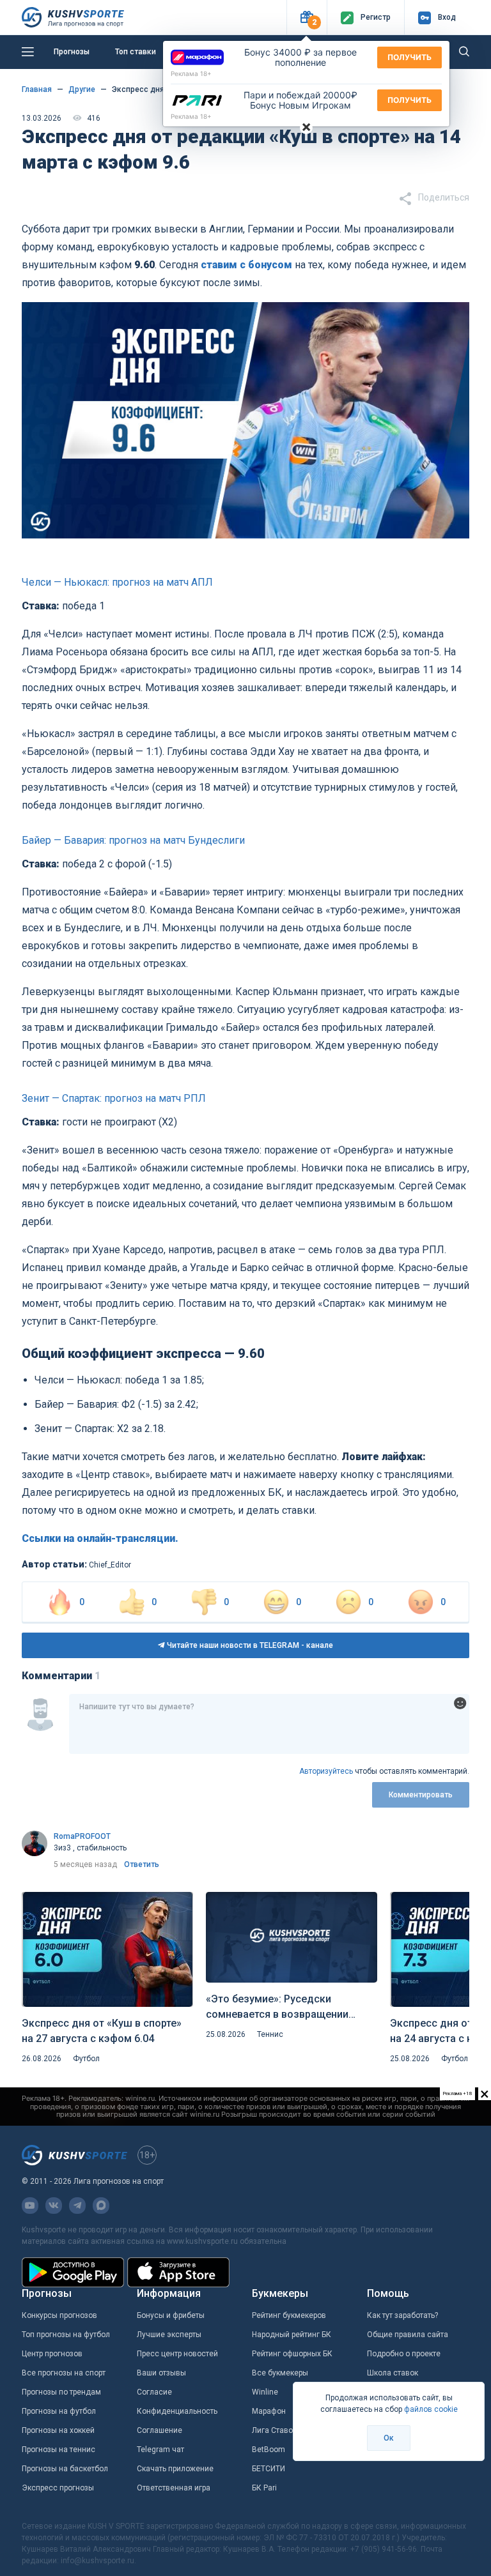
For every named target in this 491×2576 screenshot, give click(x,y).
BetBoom (269, 2450)
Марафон (269, 2411)
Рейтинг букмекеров (289, 2315)
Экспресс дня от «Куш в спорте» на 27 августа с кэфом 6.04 (102, 2031)
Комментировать (421, 1795)
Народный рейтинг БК (292, 2335)
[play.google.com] (73, 2272)
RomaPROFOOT (82, 1836)
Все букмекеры (280, 2373)
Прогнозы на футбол (59, 2411)
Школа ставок (393, 2373)
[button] (307, 18)
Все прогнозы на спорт (64, 2373)
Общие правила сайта (408, 2335)
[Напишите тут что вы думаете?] (269, 1724)
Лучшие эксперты (169, 2335)
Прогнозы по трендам (61, 2392)
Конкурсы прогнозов (59, 2315)
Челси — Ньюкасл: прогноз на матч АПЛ (117, 582)
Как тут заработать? (402, 2315)
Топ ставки (136, 52)
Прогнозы (72, 52)
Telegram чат (160, 2450)
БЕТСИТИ (269, 2469)
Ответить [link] (142, 1864)
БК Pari (264, 2488)
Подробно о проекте (404, 2354)
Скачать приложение (175, 2469)
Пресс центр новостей (177, 2354)
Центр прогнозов (52, 2354)
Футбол (86, 2059)
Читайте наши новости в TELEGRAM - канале (249, 1645)
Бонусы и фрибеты (171, 2315)
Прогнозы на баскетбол (65, 2469)
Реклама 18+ (191, 73)
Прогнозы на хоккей (58, 2430)
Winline (265, 2392)
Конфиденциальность (177, 2411)
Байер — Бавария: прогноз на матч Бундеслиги (133, 840)
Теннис (270, 2034)
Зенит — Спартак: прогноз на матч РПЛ (114, 1098)
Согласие (154, 2392)
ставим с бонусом (246, 265)
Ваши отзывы (161, 2373)
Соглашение (160, 2430)
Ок (389, 2438)
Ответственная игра (174, 2488)
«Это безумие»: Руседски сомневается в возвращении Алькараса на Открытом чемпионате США (277, 2008)
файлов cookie (431, 2409)
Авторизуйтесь (326, 1771)
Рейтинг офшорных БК (292, 2354)
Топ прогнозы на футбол (66, 2335)
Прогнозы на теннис (58, 2450)
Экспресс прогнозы (58, 2488)
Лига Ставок (274, 2430)
